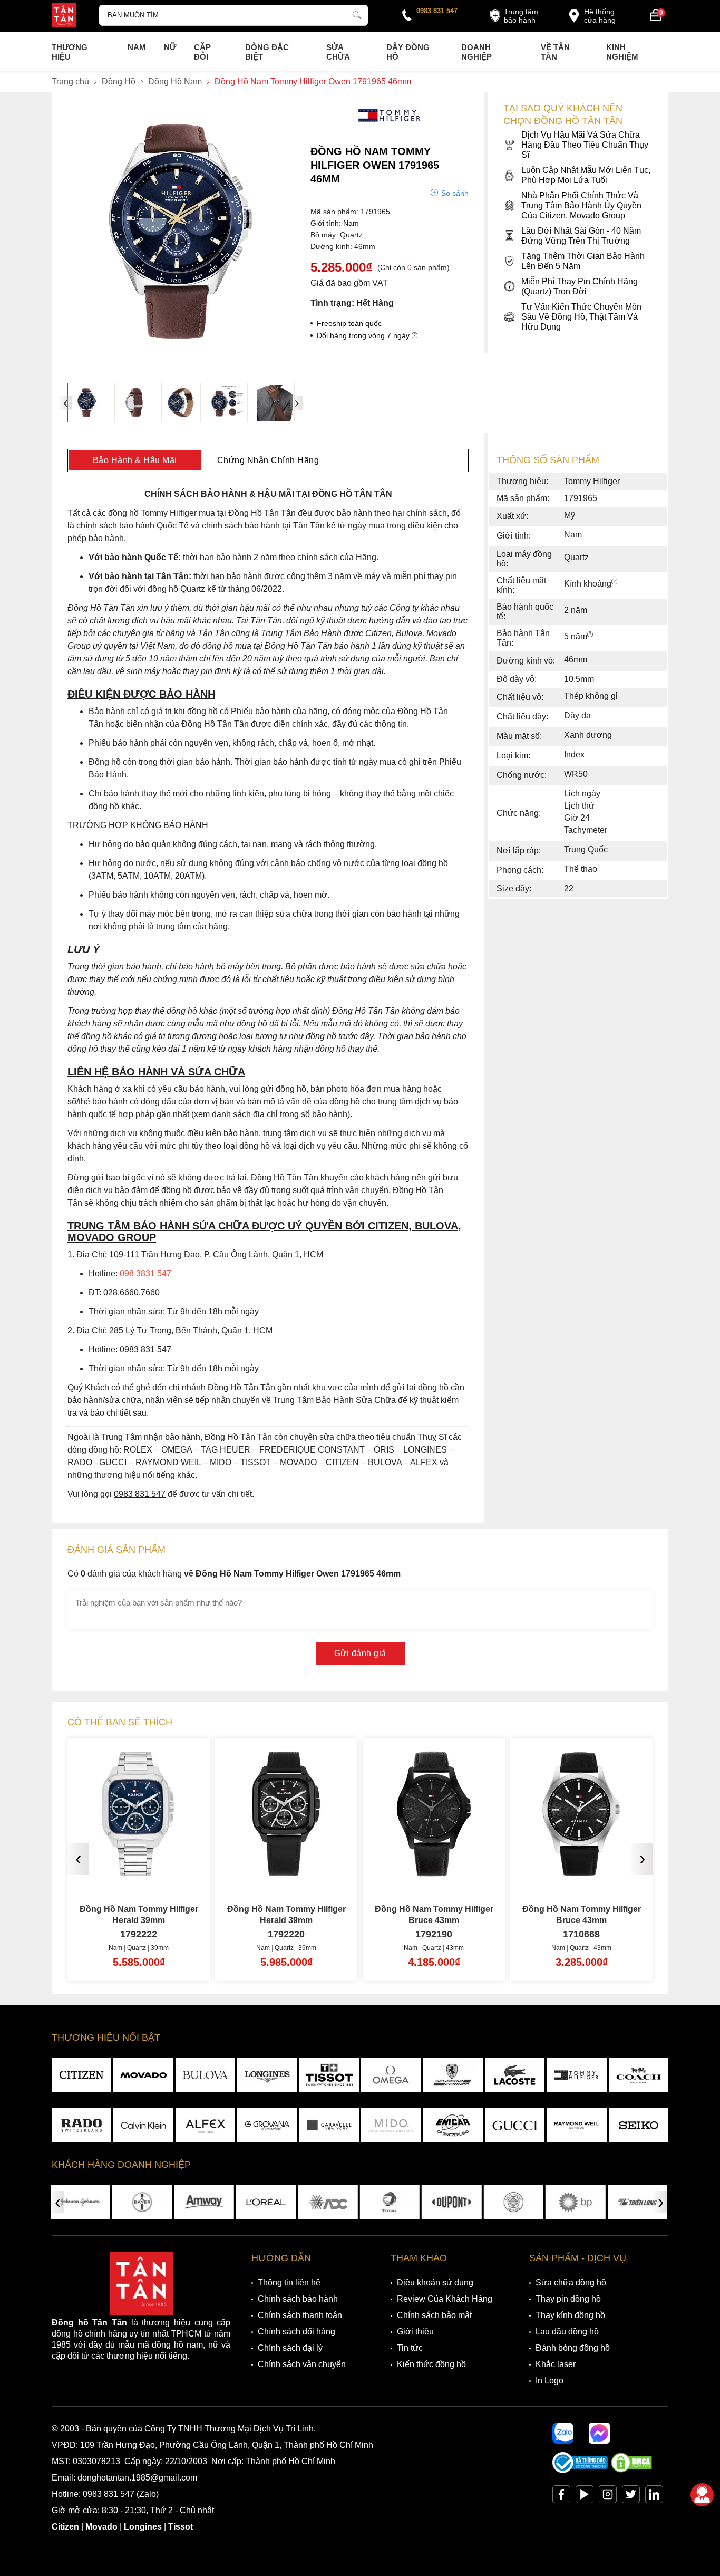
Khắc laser (556, 2364)
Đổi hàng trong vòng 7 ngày (364, 335)
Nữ (170, 47)
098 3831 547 (145, 1273)
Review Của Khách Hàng (445, 2299)
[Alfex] (205, 2126)
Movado (101, 2527)
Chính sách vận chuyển (302, 2364)
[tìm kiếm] (357, 14)
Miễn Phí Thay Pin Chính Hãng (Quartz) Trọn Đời (580, 286)
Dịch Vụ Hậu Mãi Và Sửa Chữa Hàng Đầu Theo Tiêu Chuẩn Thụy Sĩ (585, 145)
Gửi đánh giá (360, 1653)
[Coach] (639, 2075)
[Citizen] (81, 2075)
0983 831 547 (437, 11)
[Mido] (391, 2126)
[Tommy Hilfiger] (390, 129)
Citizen (65, 2527)
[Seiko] (639, 2126)
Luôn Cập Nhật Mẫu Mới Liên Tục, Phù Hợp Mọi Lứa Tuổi (586, 175)
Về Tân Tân (555, 52)
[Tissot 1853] (329, 2075)
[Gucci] (515, 2126)
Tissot (181, 2527)
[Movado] (143, 2075)
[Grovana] (267, 2126)
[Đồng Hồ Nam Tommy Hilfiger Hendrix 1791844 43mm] (581, 1872)
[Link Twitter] (631, 2497)
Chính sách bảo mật (434, 2315)
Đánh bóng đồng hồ (573, 2348)
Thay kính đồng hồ (570, 2315)
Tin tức (410, 2348)
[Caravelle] (329, 2126)
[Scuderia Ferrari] (453, 2075)
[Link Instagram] (608, 2497)
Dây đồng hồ (408, 52)
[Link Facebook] (561, 2497)
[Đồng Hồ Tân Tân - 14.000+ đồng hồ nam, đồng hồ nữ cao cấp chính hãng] (64, 16)
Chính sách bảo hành (298, 2299)
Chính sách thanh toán (300, 2315)
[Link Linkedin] (654, 2497)
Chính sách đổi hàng (296, 2332)
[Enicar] (453, 2126)
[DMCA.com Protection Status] (631, 2470)
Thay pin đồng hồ (568, 2299)
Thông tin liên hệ (289, 2282)
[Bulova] (205, 2075)
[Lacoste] (515, 2075)
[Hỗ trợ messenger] (599, 2433)
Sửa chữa (338, 52)
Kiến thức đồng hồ (431, 2364)
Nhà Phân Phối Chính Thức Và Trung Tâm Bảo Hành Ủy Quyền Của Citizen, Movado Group (581, 205)
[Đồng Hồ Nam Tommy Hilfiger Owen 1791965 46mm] (87, 402)
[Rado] (81, 2126)
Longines (143, 2527)
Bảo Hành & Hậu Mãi (135, 460)
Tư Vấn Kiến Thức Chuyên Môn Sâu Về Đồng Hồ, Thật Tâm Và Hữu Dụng (581, 317)
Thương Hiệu (70, 52)
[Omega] (391, 2075)
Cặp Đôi (202, 52)
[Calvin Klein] (143, 2126)
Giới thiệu (415, 2332)
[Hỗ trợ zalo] (563, 2433)
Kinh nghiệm (622, 52)
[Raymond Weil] (576, 2126)
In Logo (549, 2381)
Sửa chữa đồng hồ (571, 2282)
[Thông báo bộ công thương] (580, 2470)
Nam (137, 47)
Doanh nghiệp (476, 52)
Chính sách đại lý (290, 2348)
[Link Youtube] (585, 2497)
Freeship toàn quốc (349, 323)
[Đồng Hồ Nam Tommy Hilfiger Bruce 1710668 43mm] (434, 1872)
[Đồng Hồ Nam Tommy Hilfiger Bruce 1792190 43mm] (286, 1872)
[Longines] (267, 2075)
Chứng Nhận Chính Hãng (268, 460)
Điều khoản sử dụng (435, 2282)
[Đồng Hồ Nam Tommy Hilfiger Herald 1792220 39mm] (139, 1872)
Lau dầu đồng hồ (567, 2332)
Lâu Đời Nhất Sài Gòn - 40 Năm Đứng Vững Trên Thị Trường (581, 236)
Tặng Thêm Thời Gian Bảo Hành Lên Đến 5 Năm (583, 261)
